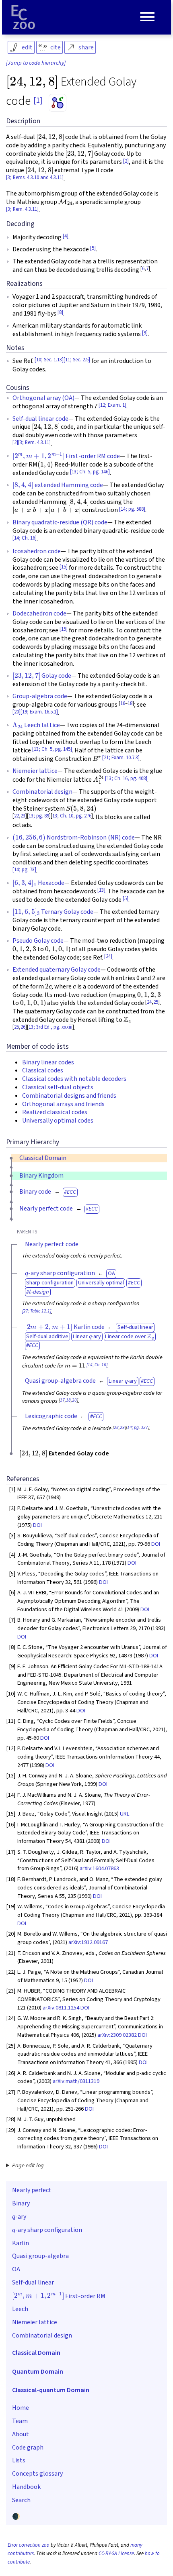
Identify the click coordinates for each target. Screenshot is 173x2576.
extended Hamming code (58, 485)
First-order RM (59, 2295)
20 (74, 1400)
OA (111, 1273)
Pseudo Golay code (38, 941)
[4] (66, 236)
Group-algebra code (40, 696)
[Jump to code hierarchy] (36, 63)
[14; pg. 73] (24, 870)
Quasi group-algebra (40, 2256)
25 (156, 1002)
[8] (60, 312)
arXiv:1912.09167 (88, 1942)
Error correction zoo (29, 2545)
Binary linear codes (48, 1062)
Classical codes (43, 1070)
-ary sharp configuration (60, 1273)
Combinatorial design (42, 792)
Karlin (21, 2243)
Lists (19, 2460)
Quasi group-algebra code (60, 1381)
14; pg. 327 (138, 1428)
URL (125, 1814)
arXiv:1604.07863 (99, 1868)
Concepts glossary (37, 2474)
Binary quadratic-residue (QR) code (60, 522)
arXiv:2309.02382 (117, 2035)
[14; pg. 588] (132, 509)
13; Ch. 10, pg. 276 (72, 816)
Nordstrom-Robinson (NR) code (74, 838)
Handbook (26, 2487)
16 (123, 703)
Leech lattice (36, 725)
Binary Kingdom (41, 1176)
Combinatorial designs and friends (69, 1096)
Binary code (35, 1192)
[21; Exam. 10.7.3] (121, 758)
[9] (145, 333)
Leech (20, 2309)
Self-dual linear (135, 1327)
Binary (21, 2203)
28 (116, 1428)
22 (16, 816)
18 (130, 703)
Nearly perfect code (46, 1209)
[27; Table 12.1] (37, 1311)
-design (39, 1292)
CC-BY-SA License (116, 2554)
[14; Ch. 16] (25, 538)
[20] (16, 712)
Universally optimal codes (58, 1121)
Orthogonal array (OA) (43, 398)
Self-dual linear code (40, 419)
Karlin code (65, 1327)
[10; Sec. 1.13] (49, 360)
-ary (19, 2216)
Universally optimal (101, 1283)
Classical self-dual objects (58, 1087)
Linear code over (129, 1336)
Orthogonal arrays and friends (63, 1104)
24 (149, 1002)
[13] (101, 890)
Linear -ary (87, 1336)
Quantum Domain (38, 2372)
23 (23, 816)
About (21, 2434)
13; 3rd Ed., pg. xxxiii (50, 1027)
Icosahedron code (37, 551)
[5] (93, 248)
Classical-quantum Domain (51, 2390)
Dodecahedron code (39, 613)
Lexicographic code (51, 1416)
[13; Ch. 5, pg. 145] (52, 749)
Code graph (28, 2448)
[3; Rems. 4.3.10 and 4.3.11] (35, 177)
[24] (108, 956)
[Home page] (23, 17)
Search (21, 2500)
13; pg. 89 (39, 816)
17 (62, 1400)
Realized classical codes (55, 1112)
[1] (38, 100)
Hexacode (38, 883)
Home (21, 2408)
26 (23, 1027)
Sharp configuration (50, 1283)
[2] (126, 161)
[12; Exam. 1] (112, 405)
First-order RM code (66, 456)
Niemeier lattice (35, 771)
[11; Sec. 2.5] (77, 360)
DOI (37, 1525)
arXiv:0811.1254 (61, 2008)
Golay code (42, 676)
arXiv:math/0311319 (76, 2081)
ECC (71, 1192)
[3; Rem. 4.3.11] (22, 209)
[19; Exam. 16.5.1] (39, 712)
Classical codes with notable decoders (74, 1079)
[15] (64, 567)
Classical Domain (43, 1158)
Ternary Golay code (53, 912)
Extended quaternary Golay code (57, 970)
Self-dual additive (47, 1336)
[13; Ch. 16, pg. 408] (126, 779)
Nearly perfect (32, 2190)
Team (20, 2421)
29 (122, 1428)
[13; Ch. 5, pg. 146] (90, 472)
